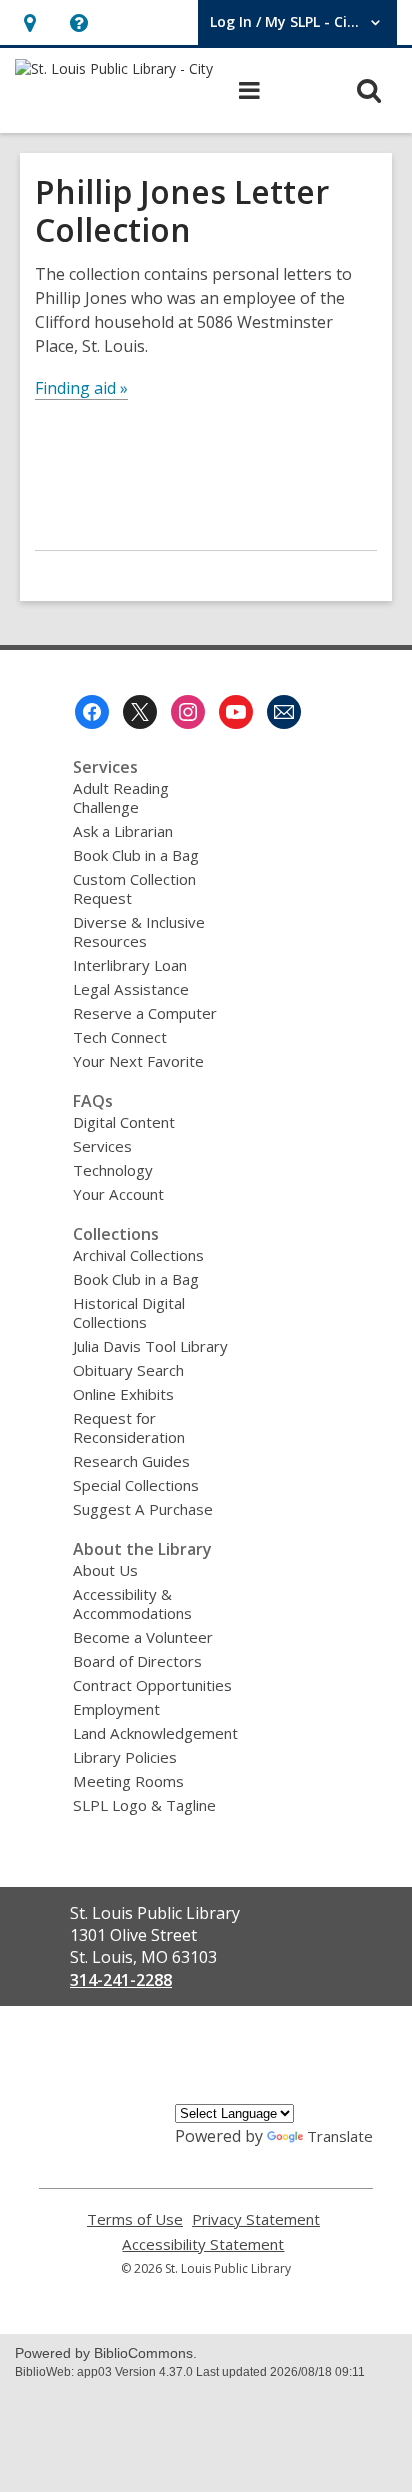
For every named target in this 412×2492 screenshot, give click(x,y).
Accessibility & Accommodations (132, 1603)
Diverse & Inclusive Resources (139, 931)
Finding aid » (81, 388)
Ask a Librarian (123, 831)
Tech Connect (120, 1037)
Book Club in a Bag (136, 855)
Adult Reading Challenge (121, 797)
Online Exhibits (123, 1394)
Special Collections (136, 1485)
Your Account (118, 1194)
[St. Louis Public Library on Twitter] (140, 712)
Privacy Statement (256, 2219)
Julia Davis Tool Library (150, 1346)
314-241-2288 (121, 1980)
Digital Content (124, 1122)
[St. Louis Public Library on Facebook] (92, 712)
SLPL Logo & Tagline (144, 1805)
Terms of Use (135, 2219)
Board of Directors (137, 1661)
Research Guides (131, 1461)
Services (102, 1146)
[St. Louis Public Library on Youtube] (236, 712)
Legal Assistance (131, 989)
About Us (105, 1570)
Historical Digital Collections (129, 1312)
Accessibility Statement (203, 2244)
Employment (116, 1709)
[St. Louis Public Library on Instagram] (188, 712)
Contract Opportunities (152, 1685)
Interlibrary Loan (130, 965)
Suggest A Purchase (143, 1509)
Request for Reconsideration (129, 1427)
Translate (340, 2136)
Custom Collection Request (134, 888)
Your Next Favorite (138, 1061)
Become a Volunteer (143, 1637)
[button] (29, 22)
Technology (113, 1170)
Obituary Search (128, 1370)
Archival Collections (138, 1255)
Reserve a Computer (145, 1013)
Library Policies (125, 1757)
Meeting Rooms (128, 1781)
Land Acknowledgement (155, 1733)
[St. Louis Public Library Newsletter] (284, 712)
